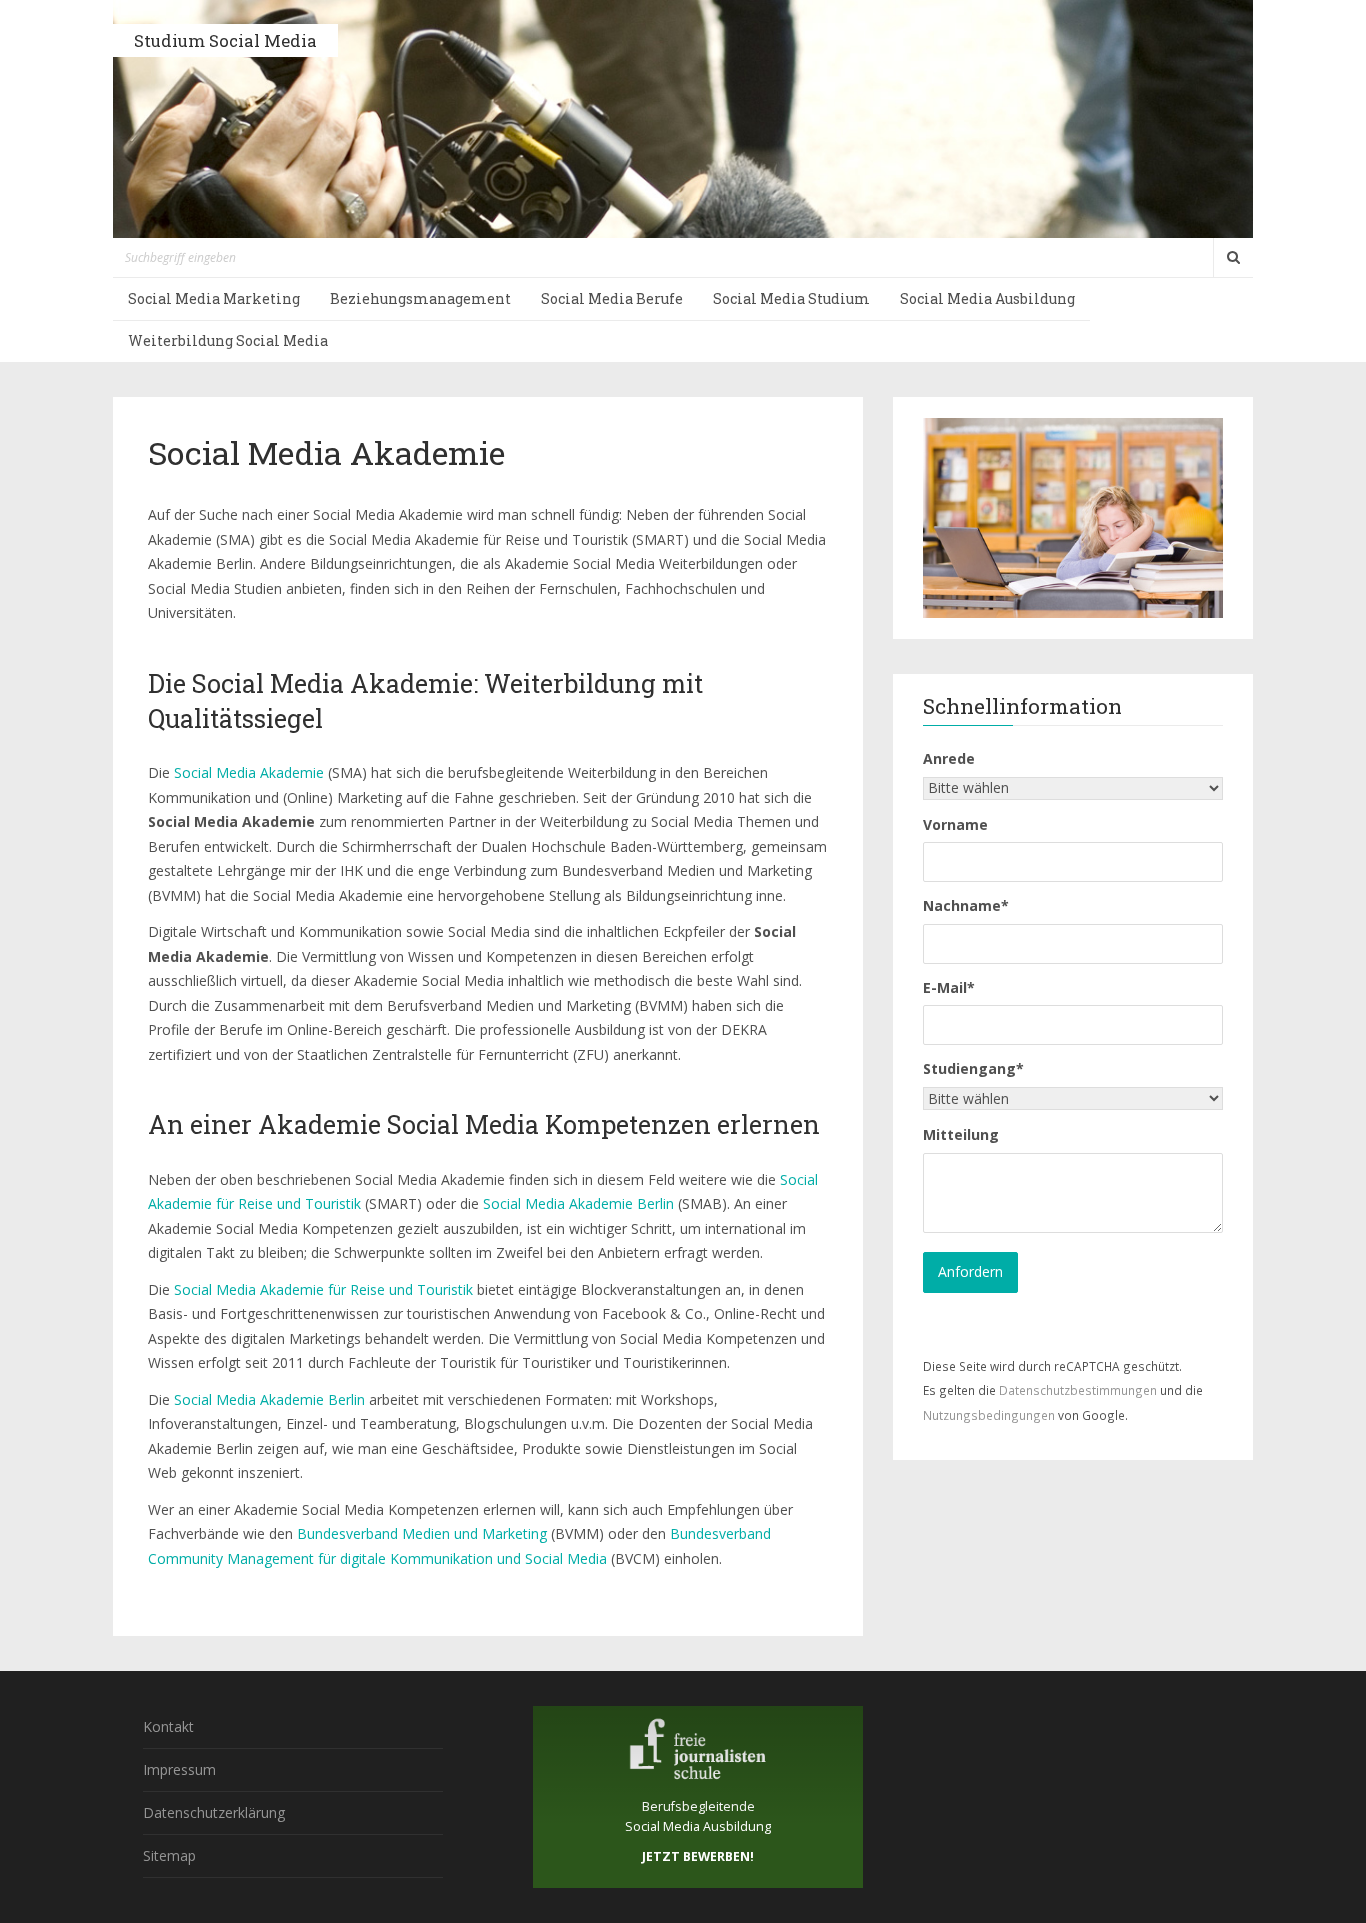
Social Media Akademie (249, 772)
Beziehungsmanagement (420, 298)
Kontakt (168, 1726)
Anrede (949, 758)
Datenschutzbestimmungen (1078, 1390)
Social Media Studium (791, 298)
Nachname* (966, 905)
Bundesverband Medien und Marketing (422, 1533)
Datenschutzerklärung (214, 1812)
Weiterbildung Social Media (228, 340)
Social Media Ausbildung (987, 298)
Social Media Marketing (214, 298)
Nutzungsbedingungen (989, 1415)
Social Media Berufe (612, 298)
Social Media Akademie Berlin (578, 1203)
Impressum (179, 1769)
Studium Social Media (225, 40)
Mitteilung (961, 1134)
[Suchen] (1233, 258)
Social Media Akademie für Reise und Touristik (323, 1289)
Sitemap (169, 1855)
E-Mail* (949, 987)
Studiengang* (973, 1068)
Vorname (955, 824)
